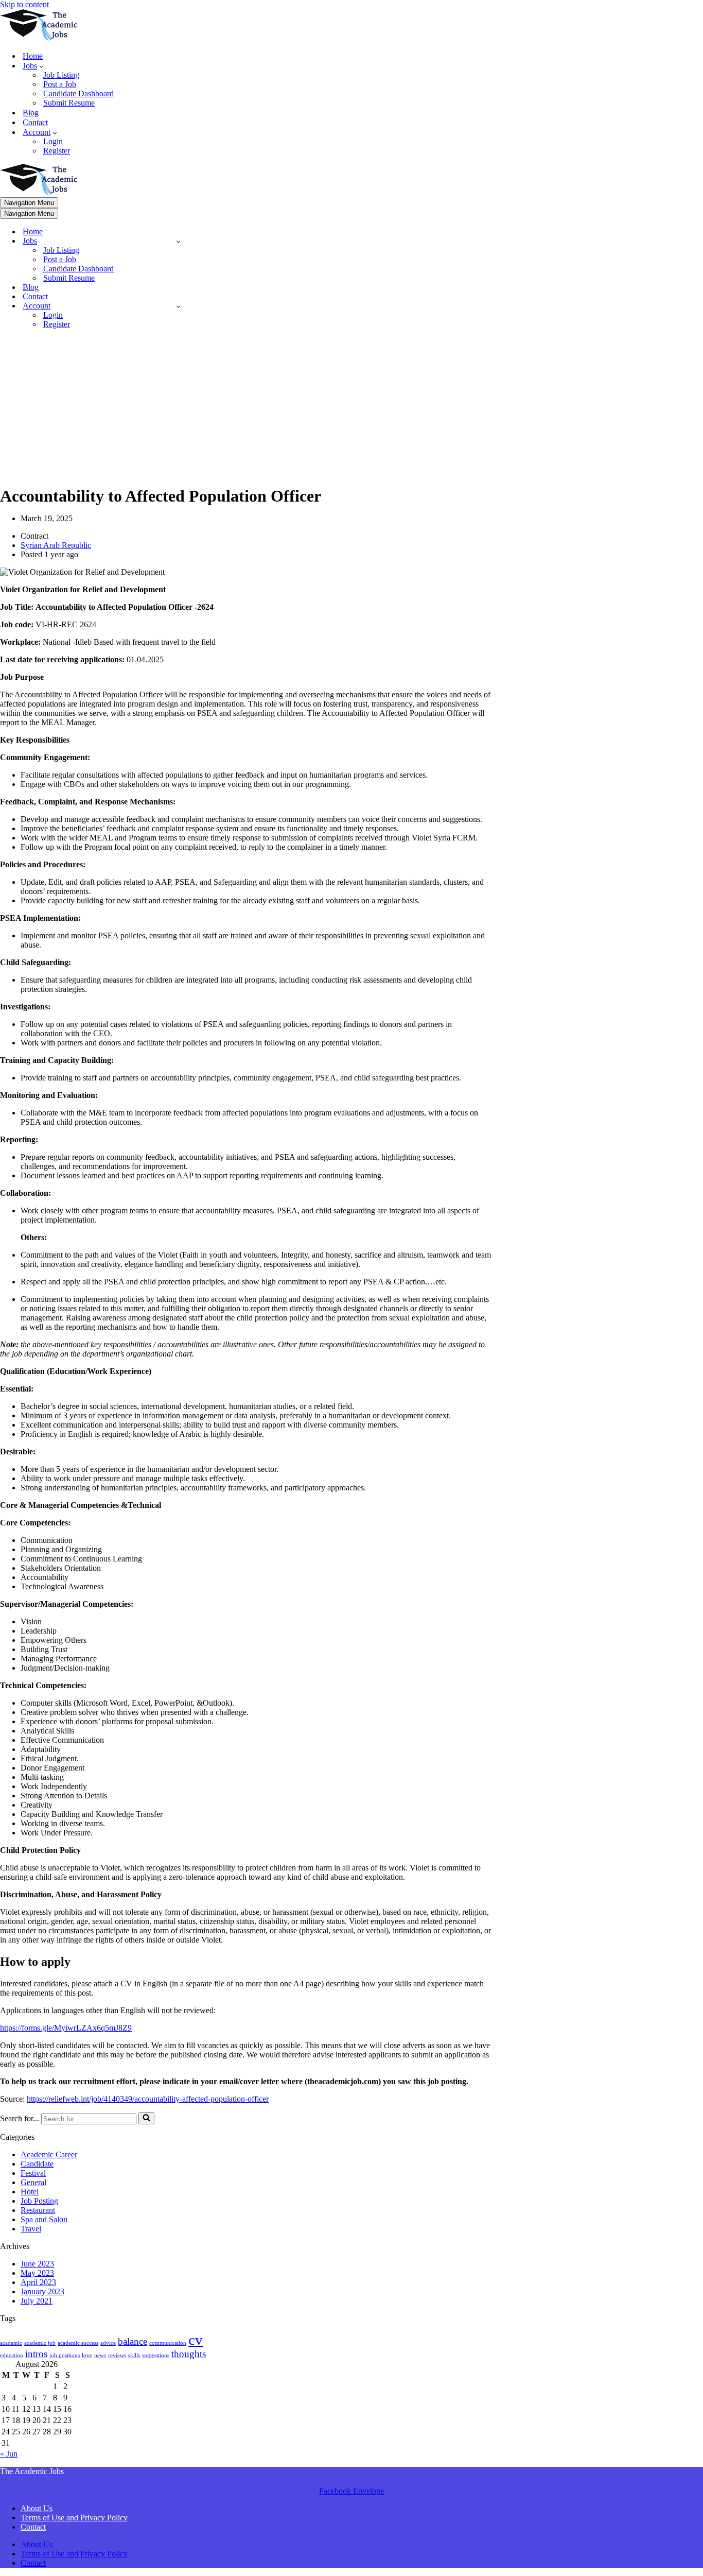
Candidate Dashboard (78, 93)
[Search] (146, 2118)
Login (53, 141)
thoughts (189, 2354)
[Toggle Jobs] (178, 241)
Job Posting (39, 2201)
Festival (33, 2173)
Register (57, 151)
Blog (31, 113)
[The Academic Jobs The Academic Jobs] (39, 38)
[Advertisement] (246, 409)
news (100, 2355)
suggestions (156, 2355)
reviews (117, 2355)
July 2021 (37, 2301)
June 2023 (37, 2264)
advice (108, 2343)
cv (196, 2340)
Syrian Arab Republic (56, 545)
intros (36, 2354)
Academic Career (49, 2154)
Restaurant (38, 2210)
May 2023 (37, 2273)
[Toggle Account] (178, 306)
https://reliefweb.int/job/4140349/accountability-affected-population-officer (148, 2099)
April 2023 (38, 2282)
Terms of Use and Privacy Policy (74, 2518)
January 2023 (42, 2291)
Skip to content (24, 4)
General (33, 2182)
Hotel (30, 2192)
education (12, 2355)
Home (33, 56)
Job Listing (61, 75)
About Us (37, 2508)
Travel (31, 2229)
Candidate (37, 2164)
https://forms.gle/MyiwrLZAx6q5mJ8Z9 (66, 2028)
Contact (35, 122)
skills (134, 2355)
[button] (41, 66)
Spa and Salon (44, 2219)
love (87, 2355)
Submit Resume (69, 103)
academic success (78, 2343)
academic (11, 2343)
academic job (40, 2343)
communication (168, 2343)
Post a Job (60, 84)
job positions (65, 2355)
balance (133, 2341)
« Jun (9, 2454)
